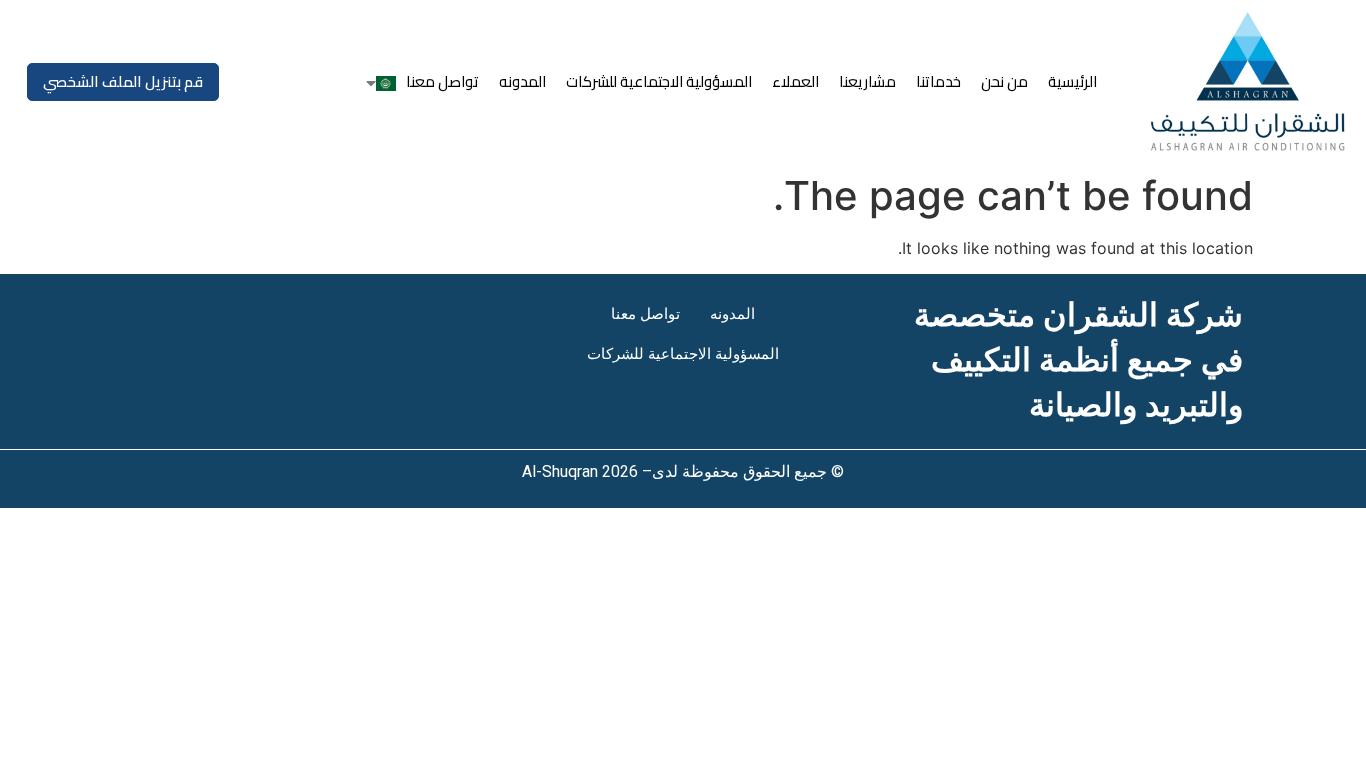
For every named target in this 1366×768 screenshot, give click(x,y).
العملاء (795, 81)
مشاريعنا (867, 81)
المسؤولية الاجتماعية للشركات (659, 81)
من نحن (1004, 81)
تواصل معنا (442, 81)
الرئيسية (1072, 81)
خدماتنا (938, 81)
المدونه (522, 81)
